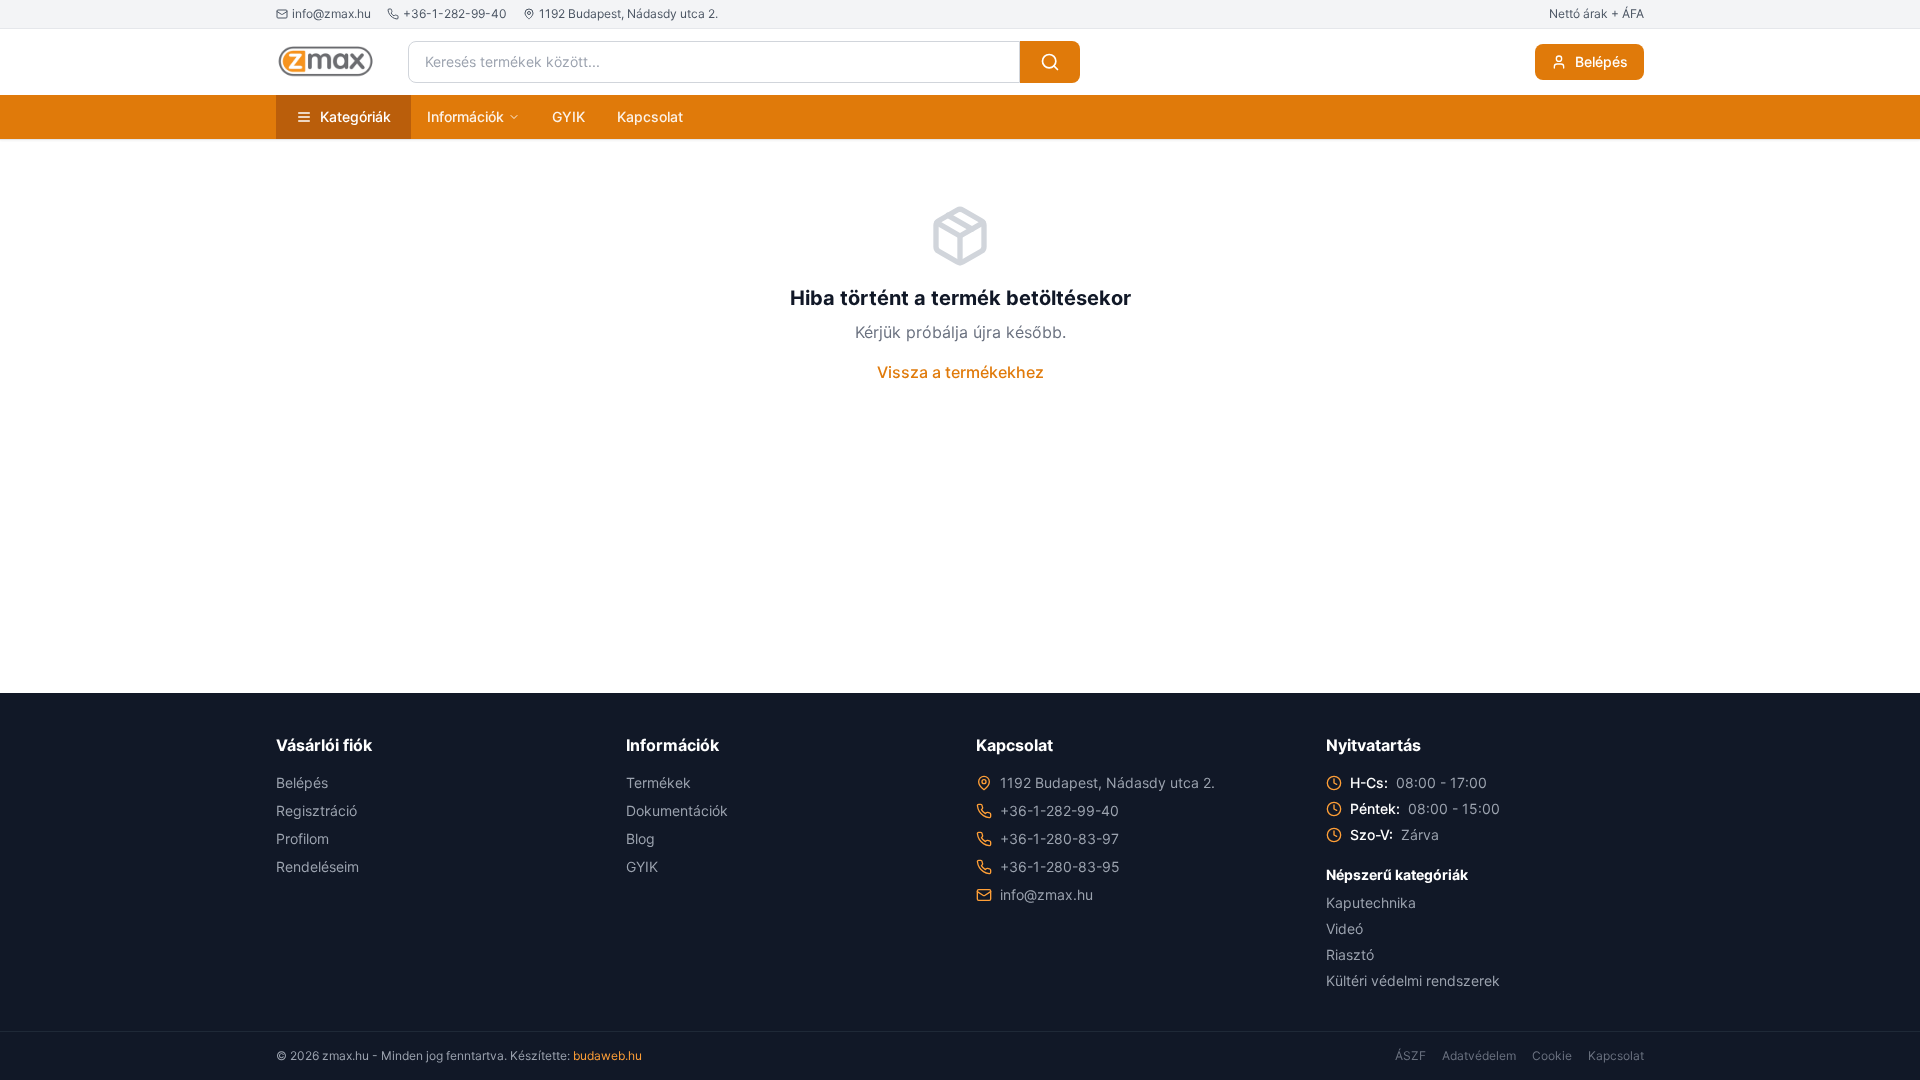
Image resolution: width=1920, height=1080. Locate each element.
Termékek (658, 782)
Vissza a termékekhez (960, 372)
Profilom (302, 838)
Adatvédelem (1479, 1055)
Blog (640, 838)
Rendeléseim (317, 866)
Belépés (1601, 61)
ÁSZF (1410, 1055)
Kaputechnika (1371, 902)
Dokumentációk (677, 810)
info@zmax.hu (1046, 894)
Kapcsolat (650, 116)
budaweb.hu (607, 1055)
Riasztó (1350, 954)
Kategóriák (355, 116)
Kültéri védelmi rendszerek (1413, 980)
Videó (1344, 928)
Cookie (1552, 1055)
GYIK (568, 116)
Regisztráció (316, 810)
